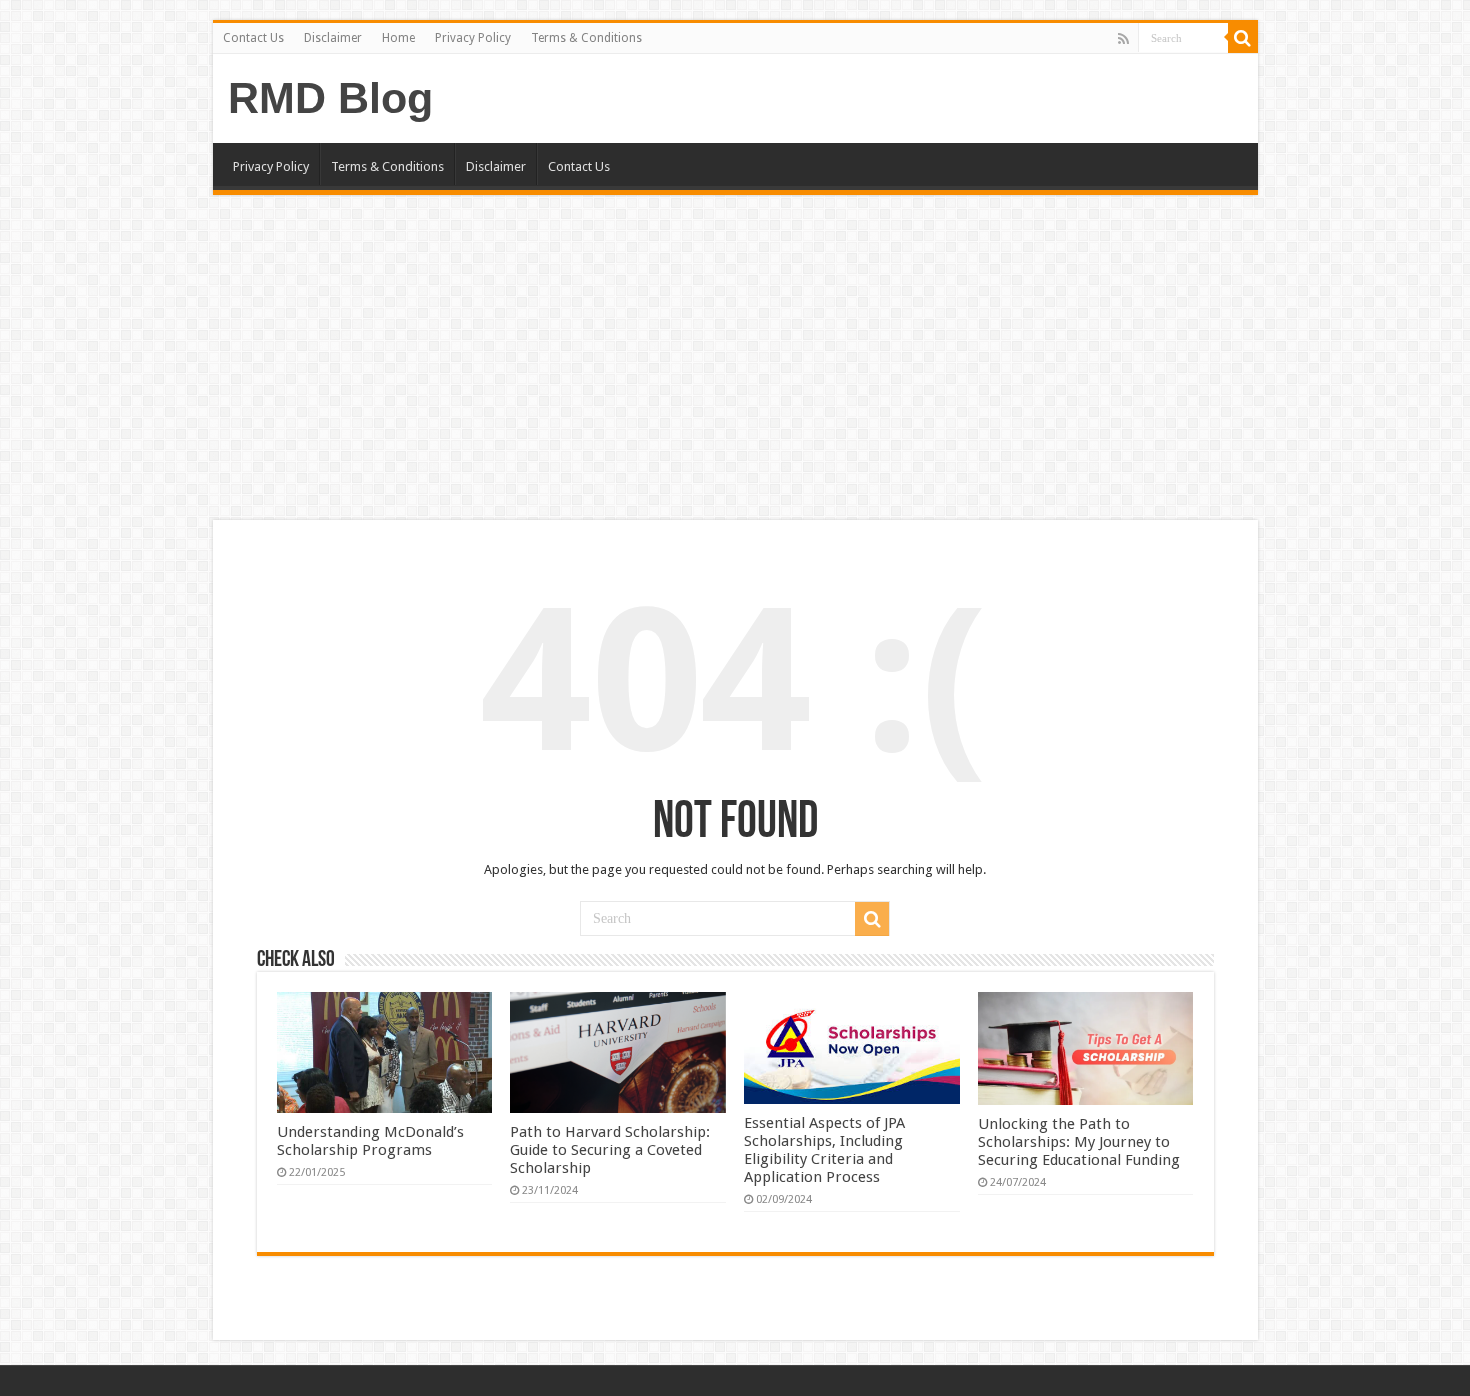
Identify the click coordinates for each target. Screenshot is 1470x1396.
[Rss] (1123, 39)
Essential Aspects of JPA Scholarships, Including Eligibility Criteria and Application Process (824, 1150)
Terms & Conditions (586, 38)
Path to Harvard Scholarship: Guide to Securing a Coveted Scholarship (610, 1150)
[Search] (1243, 38)
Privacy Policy (473, 38)
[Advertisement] (735, 360)
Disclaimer (333, 38)
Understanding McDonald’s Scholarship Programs (370, 1141)
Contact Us (253, 38)
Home (398, 38)
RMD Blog (330, 98)
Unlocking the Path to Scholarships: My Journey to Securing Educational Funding (1079, 1142)
